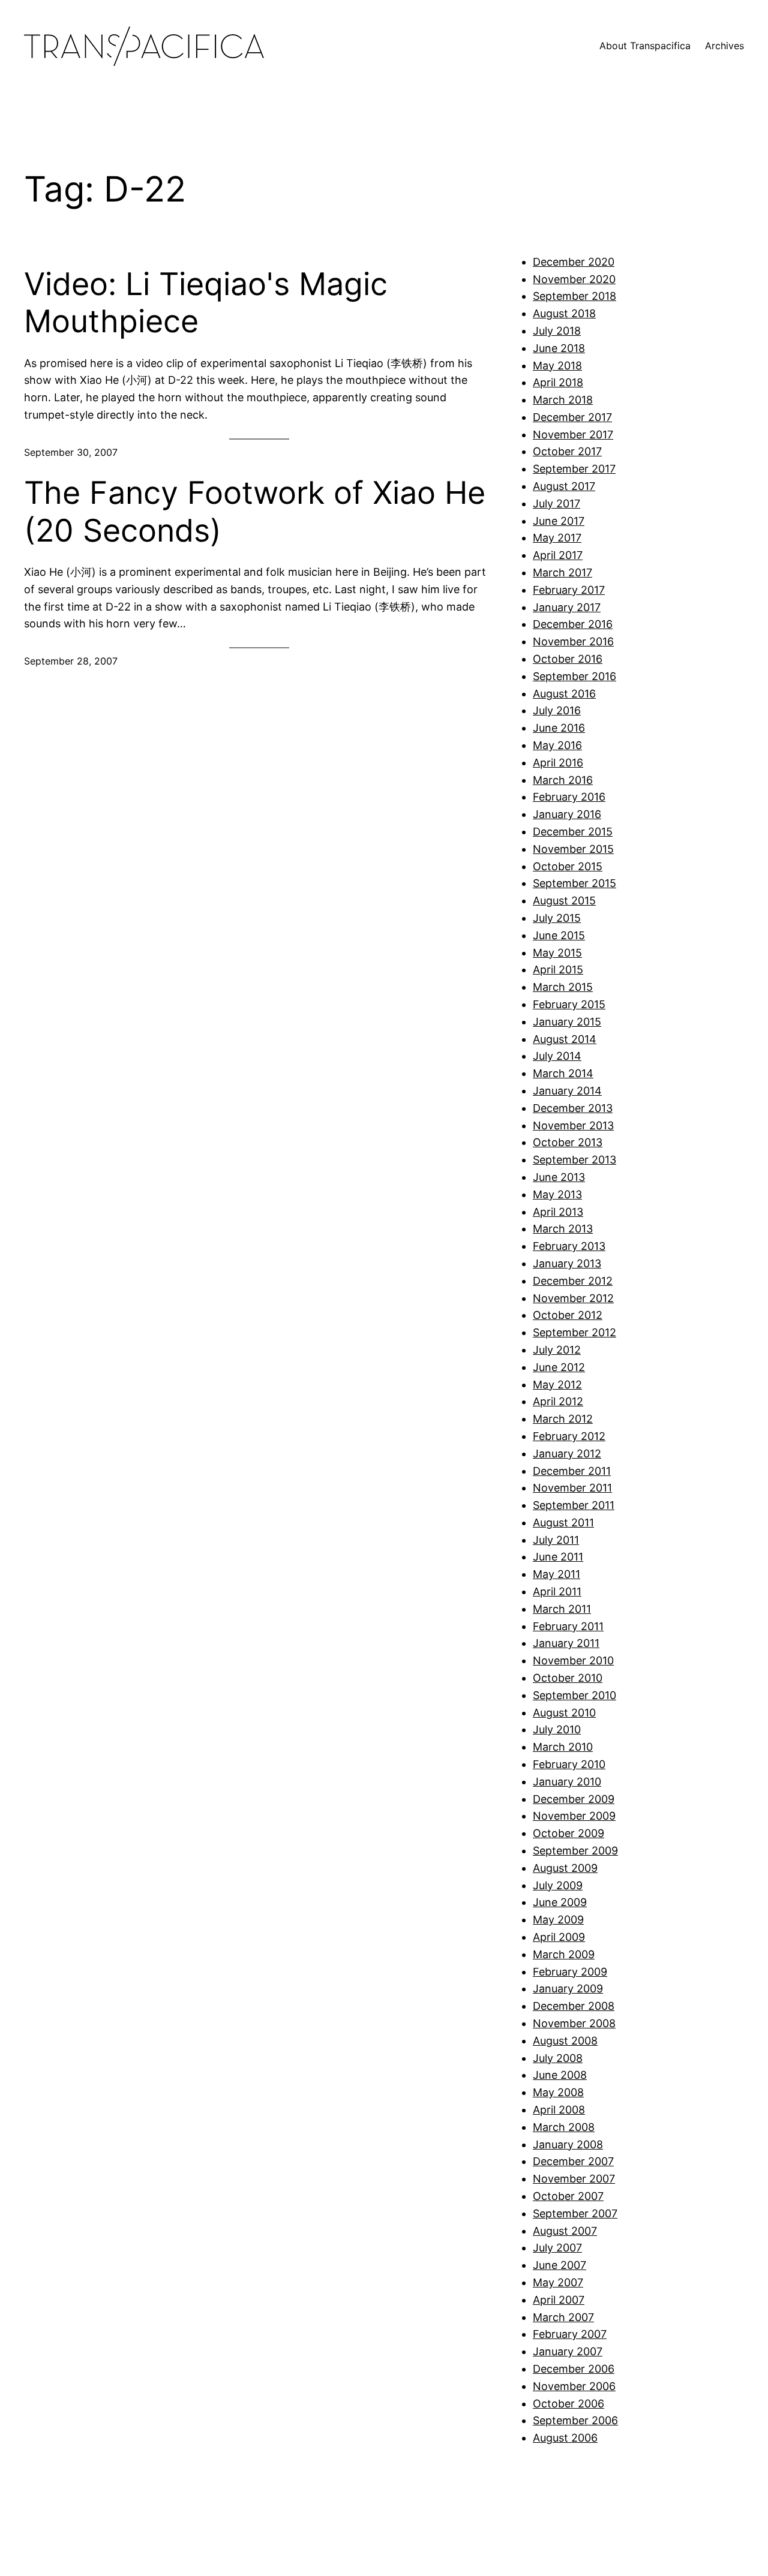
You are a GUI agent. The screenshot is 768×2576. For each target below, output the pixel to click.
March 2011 (562, 1609)
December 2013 (573, 1108)
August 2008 (565, 2041)
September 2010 (574, 1695)
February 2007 (570, 2334)
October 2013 (568, 1142)
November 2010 (573, 1660)
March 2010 (563, 1747)
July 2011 (556, 1540)
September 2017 (574, 469)
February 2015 (569, 1004)
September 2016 (574, 676)
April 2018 (558, 382)
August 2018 (564, 313)
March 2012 (563, 1419)
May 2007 (558, 2282)
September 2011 (574, 1505)
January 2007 (568, 2351)
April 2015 (558, 970)
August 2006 (565, 2438)
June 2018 (559, 348)
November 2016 (573, 641)
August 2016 (564, 694)
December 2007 (573, 2161)
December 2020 (574, 262)
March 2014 (563, 1073)
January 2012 (567, 1454)
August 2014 (565, 1039)
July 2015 (557, 918)
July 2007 (557, 2248)
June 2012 (559, 1367)
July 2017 (556, 504)
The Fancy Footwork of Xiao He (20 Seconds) (255, 512)
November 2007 (574, 2179)
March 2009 (564, 1954)
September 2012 (574, 1332)
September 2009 (575, 1851)
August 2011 (563, 1523)
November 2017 (573, 435)
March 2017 (562, 572)
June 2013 (559, 1177)
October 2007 (568, 2196)
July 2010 (557, 1729)
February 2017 (569, 590)
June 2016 (559, 728)
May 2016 (557, 745)
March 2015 (563, 987)
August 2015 (564, 901)
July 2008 (558, 2058)
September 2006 (575, 2420)
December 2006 (574, 2369)
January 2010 (567, 1782)
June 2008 (560, 2075)
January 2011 (566, 1643)
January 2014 (567, 1091)
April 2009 (559, 1937)
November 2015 (573, 849)
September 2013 (574, 1160)
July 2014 (557, 1056)
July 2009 (558, 1885)
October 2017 (567, 451)
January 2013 (567, 1263)
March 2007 (563, 2317)
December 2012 (573, 1281)
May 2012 (557, 1385)
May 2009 (558, 1920)
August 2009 (565, 1868)
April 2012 (558, 1401)
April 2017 (558, 555)
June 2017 (559, 521)
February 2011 (568, 1626)
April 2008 (559, 2110)
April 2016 (558, 763)
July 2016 (557, 710)
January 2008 (568, 2144)
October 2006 (568, 2404)
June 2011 (558, 1557)
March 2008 (564, 2127)
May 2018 (557, 366)
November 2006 (574, 2386)
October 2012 (568, 1315)
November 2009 (574, 1816)
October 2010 (568, 1678)
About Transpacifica (645, 46)
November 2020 (574, 279)
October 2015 (568, 866)
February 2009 (570, 1972)
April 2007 (559, 2300)
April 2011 (557, 1591)
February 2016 (569, 797)
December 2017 (572, 417)
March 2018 (563, 400)
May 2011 (556, 1574)
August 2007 (565, 2231)
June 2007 (559, 2265)
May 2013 (557, 1194)
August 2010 (564, 1713)
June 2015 (559, 935)
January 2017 (567, 607)
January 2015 (567, 1022)
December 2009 (574, 1799)
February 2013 (569, 1246)
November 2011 (572, 1488)
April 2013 (558, 1212)
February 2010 (569, 1764)
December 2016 (573, 624)
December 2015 (573, 832)
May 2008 (558, 2092)
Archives (724, 46)
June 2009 (560, 1902)
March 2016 (563, 780)
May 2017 (557, 538)
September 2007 (575, 2213)
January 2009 (568, 1989)
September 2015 (574, 883)
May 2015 (557, 953)
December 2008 (574, 2006)
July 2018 (557, 331)
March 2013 (563, 1229)
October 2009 (568, 1833)
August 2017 (564, 486)
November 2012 (573, 1298)
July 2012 (557, 1350)
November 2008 (574, 2023)
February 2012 (569, 1436)
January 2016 (567, 814)
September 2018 (574, 296)
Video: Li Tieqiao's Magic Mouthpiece (206, 303)
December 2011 (572, 1471)
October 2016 (568, 659)
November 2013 (573, 1125)
